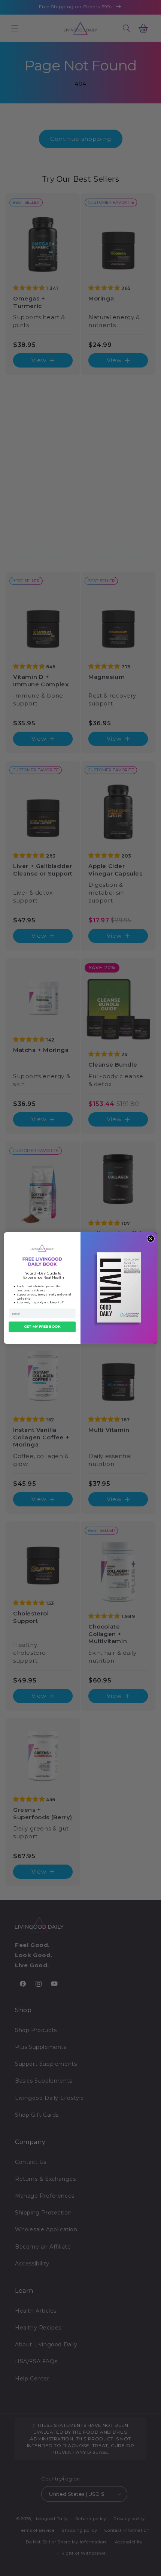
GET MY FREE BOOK (42, 1327)
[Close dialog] (151, 1239)
